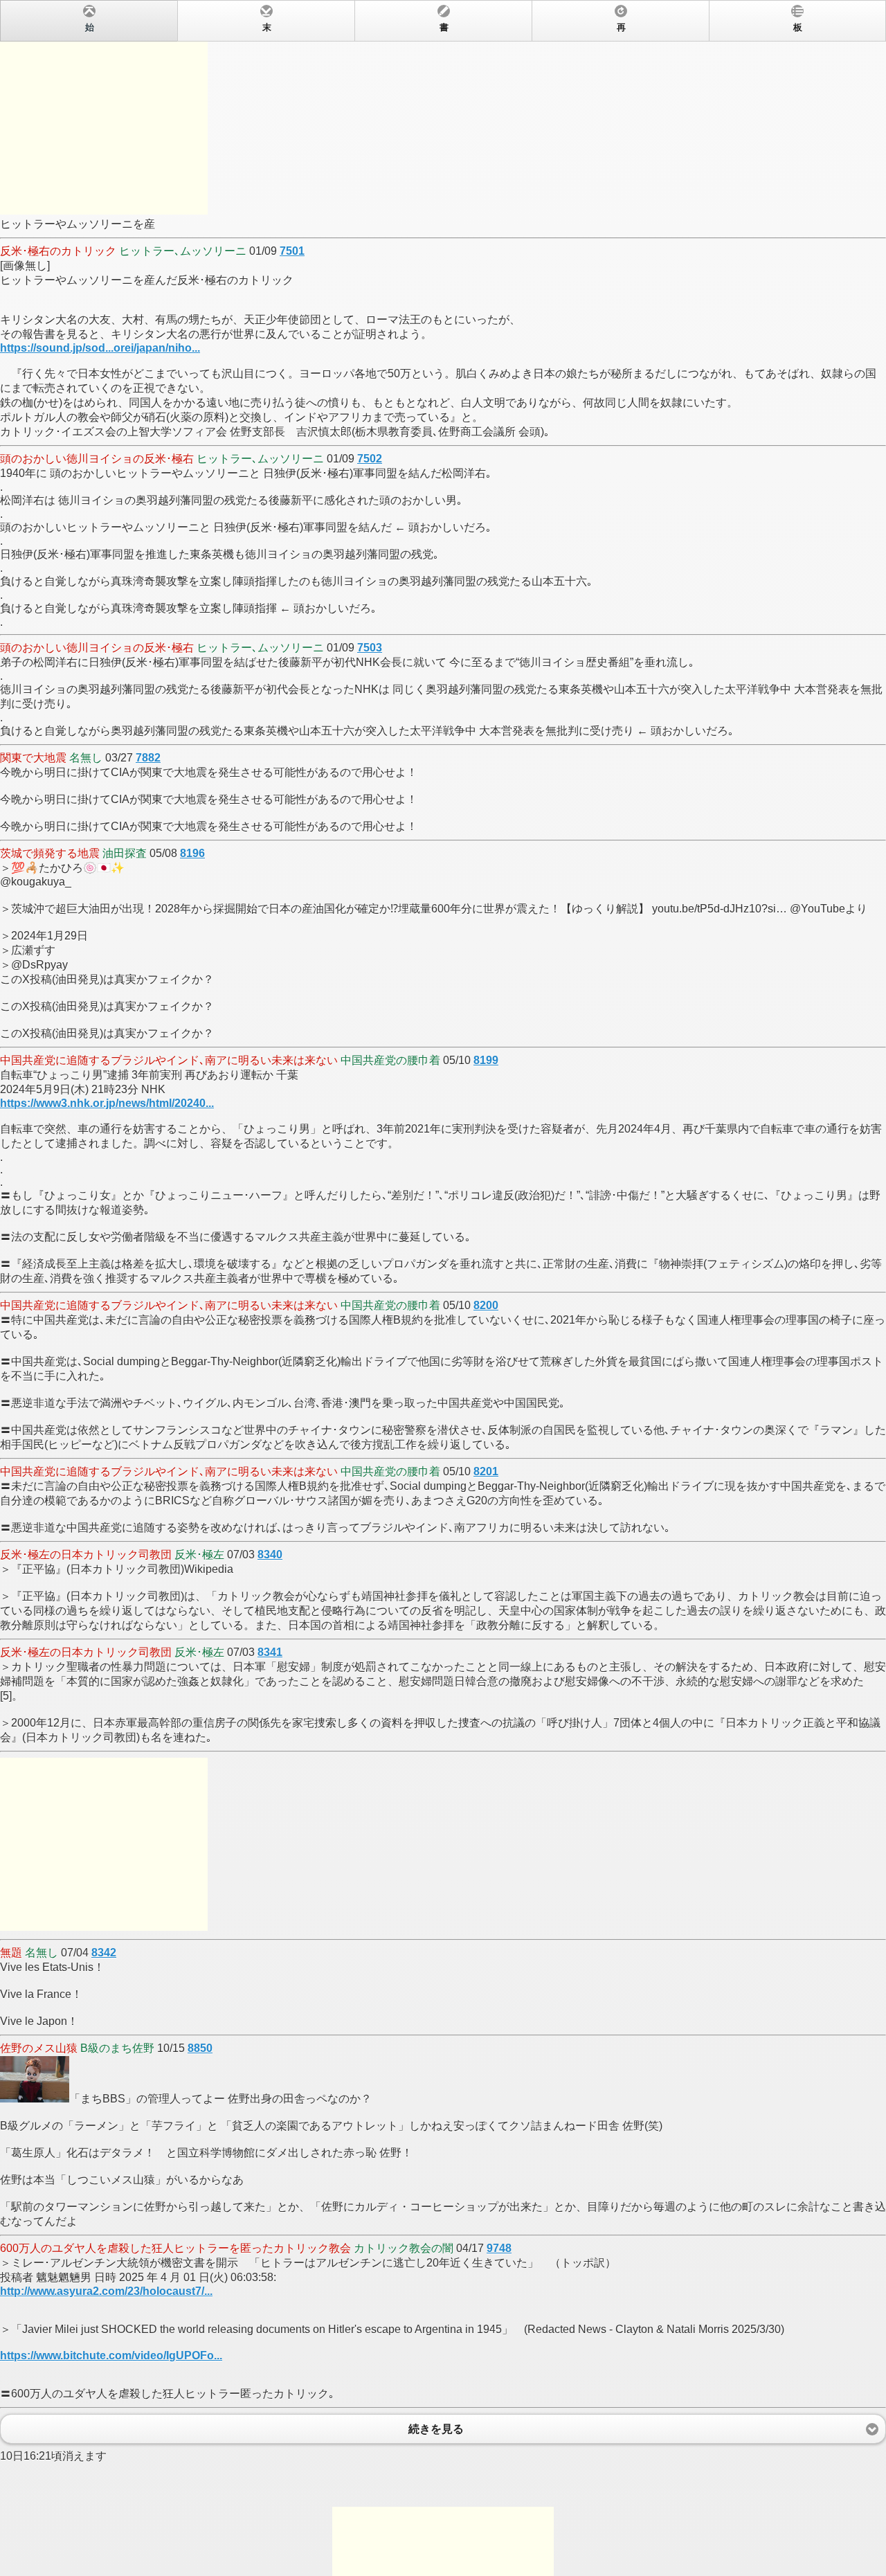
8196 (192, 853)
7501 (292, 251)
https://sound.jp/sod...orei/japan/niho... (100, 348)
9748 (499, 2248)
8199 (486, 1060)
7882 (148, 758)
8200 (486, 1305)
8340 (270, 1555)
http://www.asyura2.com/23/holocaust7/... (106, 2291)
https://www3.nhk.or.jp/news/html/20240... (107, 1103)
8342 (104, 1953)
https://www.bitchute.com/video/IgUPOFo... (111, 2356)
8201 (486, 1471)
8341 (270, 1652)
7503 (370, 648)
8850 (200, 2048)
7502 (370, 459)
